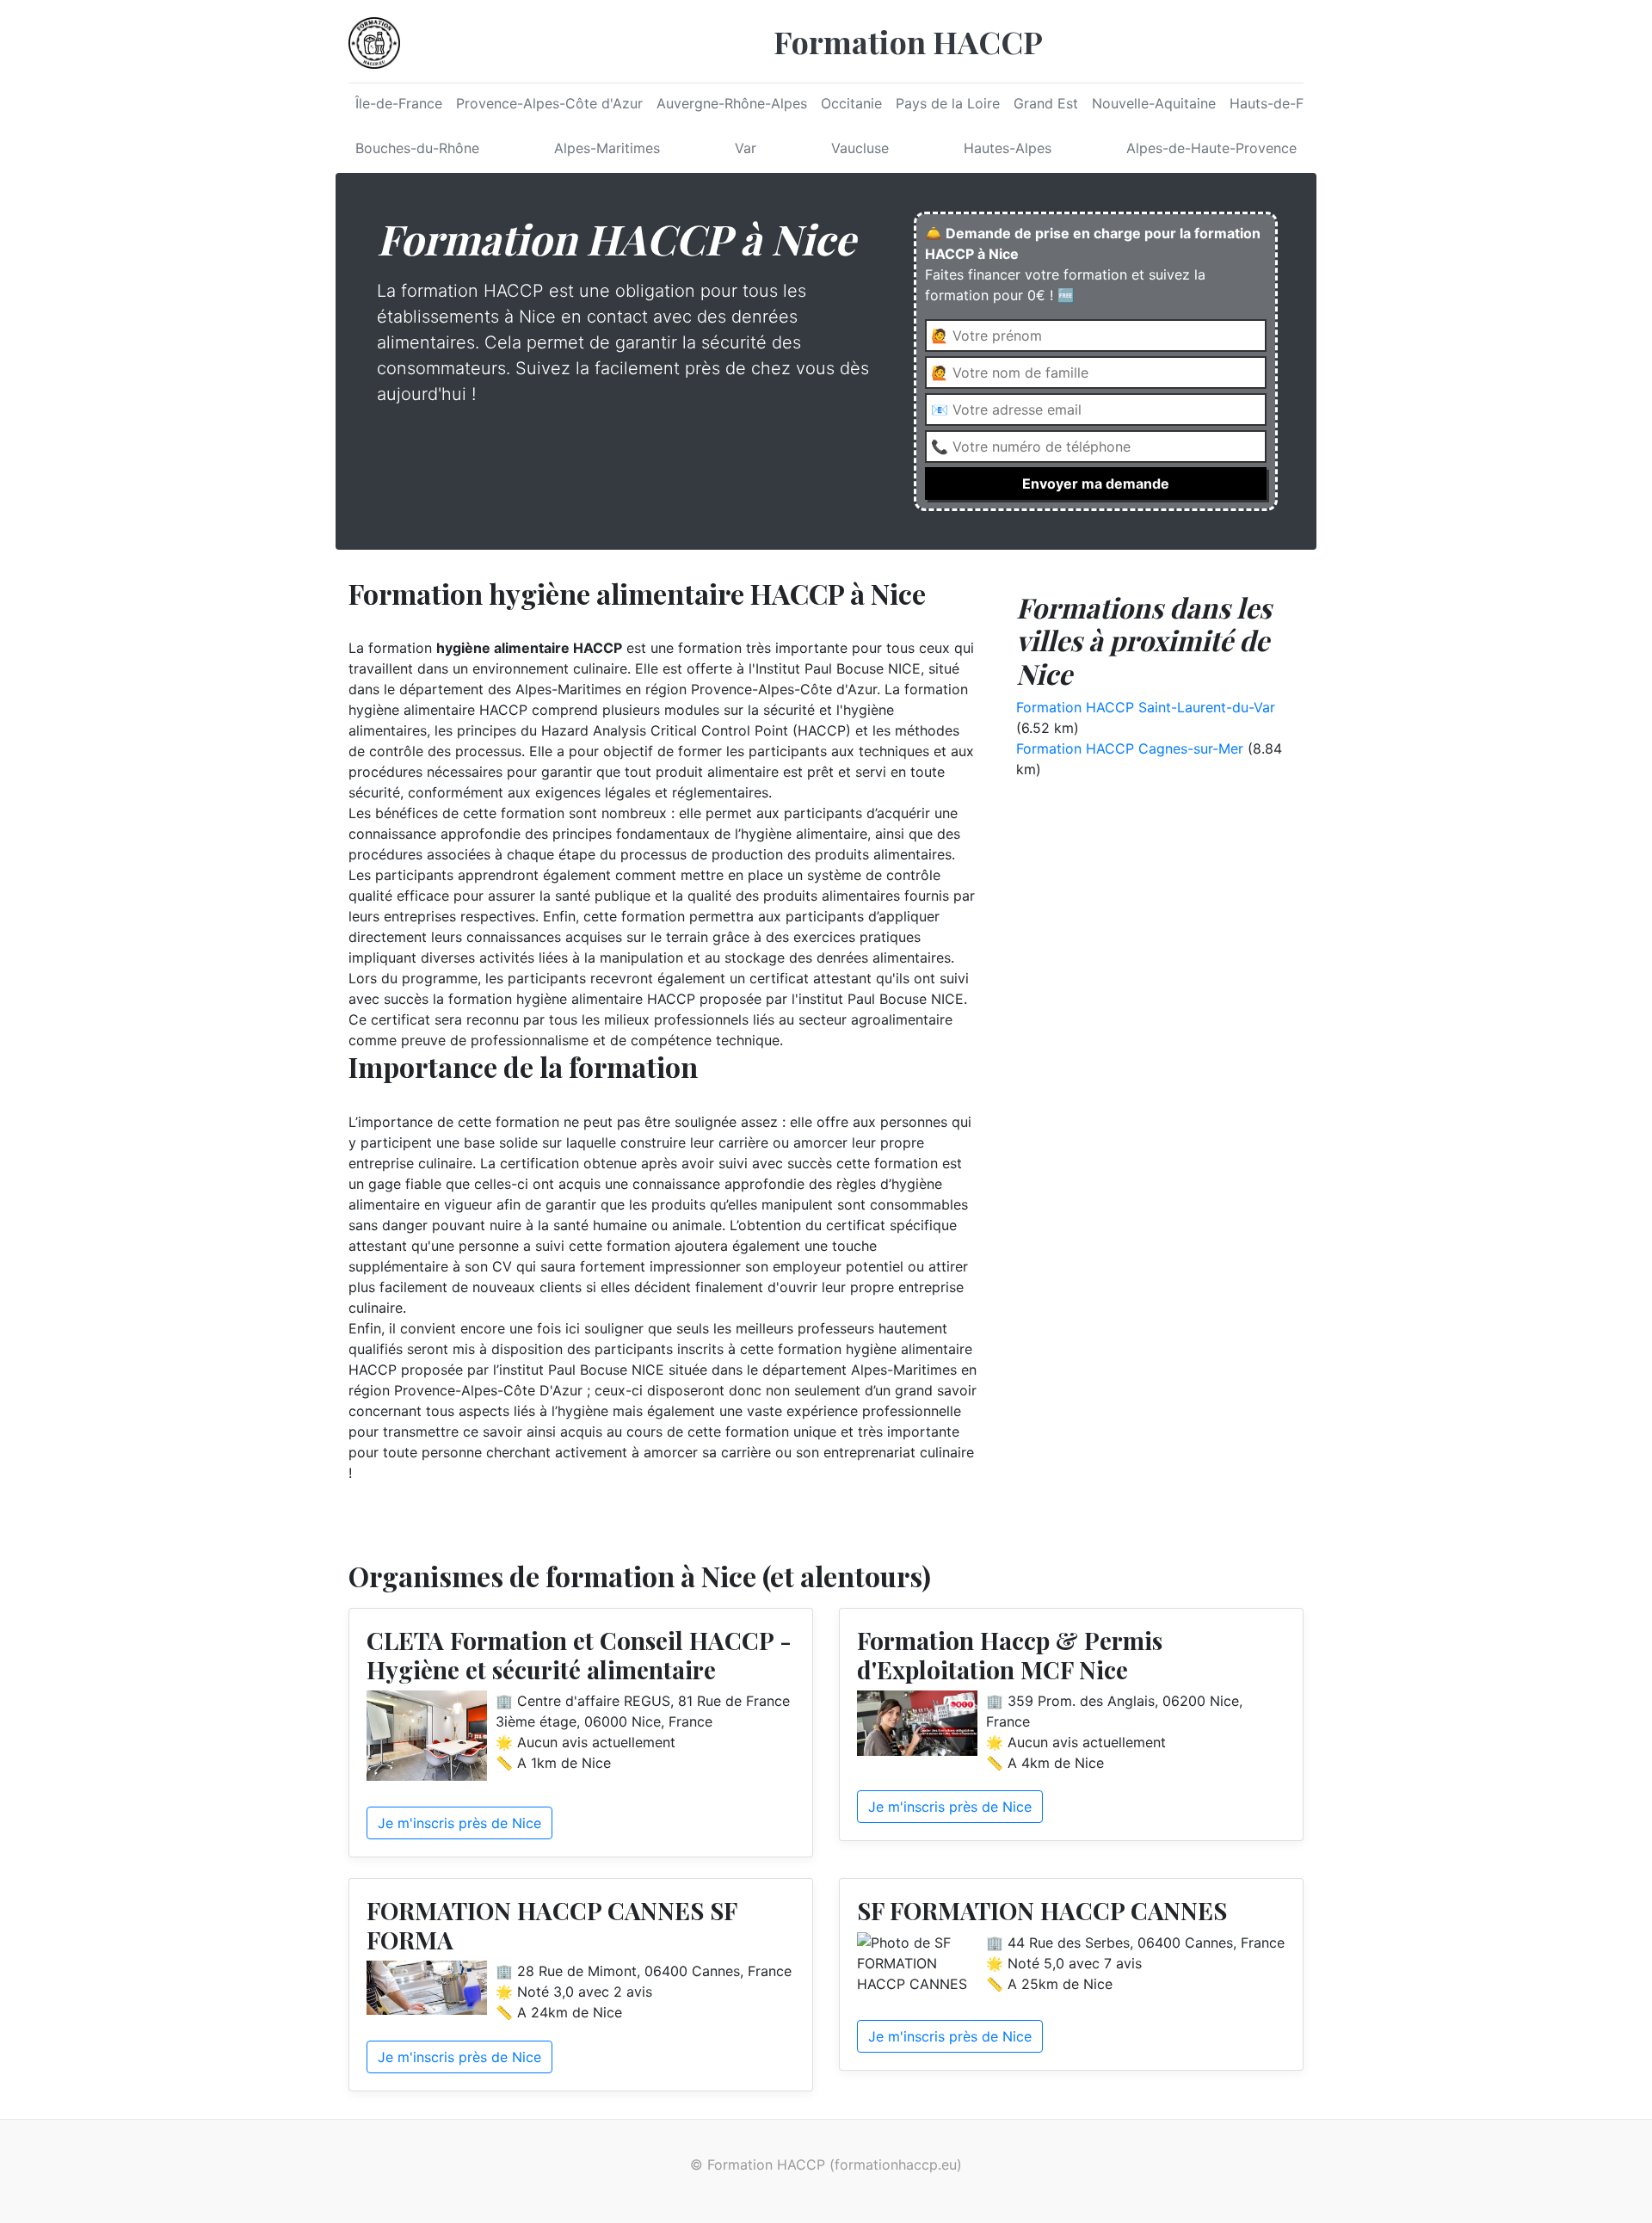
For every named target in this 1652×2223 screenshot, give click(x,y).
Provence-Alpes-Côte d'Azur (549, 103)
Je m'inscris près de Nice (459, 1823)
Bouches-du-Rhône (417, 148)
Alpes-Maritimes (607, 148)
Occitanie (851, 103)
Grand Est (1046, 103)
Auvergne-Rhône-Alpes (732, 103)
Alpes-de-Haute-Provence (1211, 148)
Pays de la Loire (948, 103)
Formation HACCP (908, 41)
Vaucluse (860, 148)
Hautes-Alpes (1008, 148)
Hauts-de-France (1285, 103)
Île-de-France (399, 103)
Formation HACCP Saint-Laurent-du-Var (1146, 707)
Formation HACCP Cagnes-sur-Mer (1130, 748)
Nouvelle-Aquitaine (1154, 103)
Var (746, 148)
